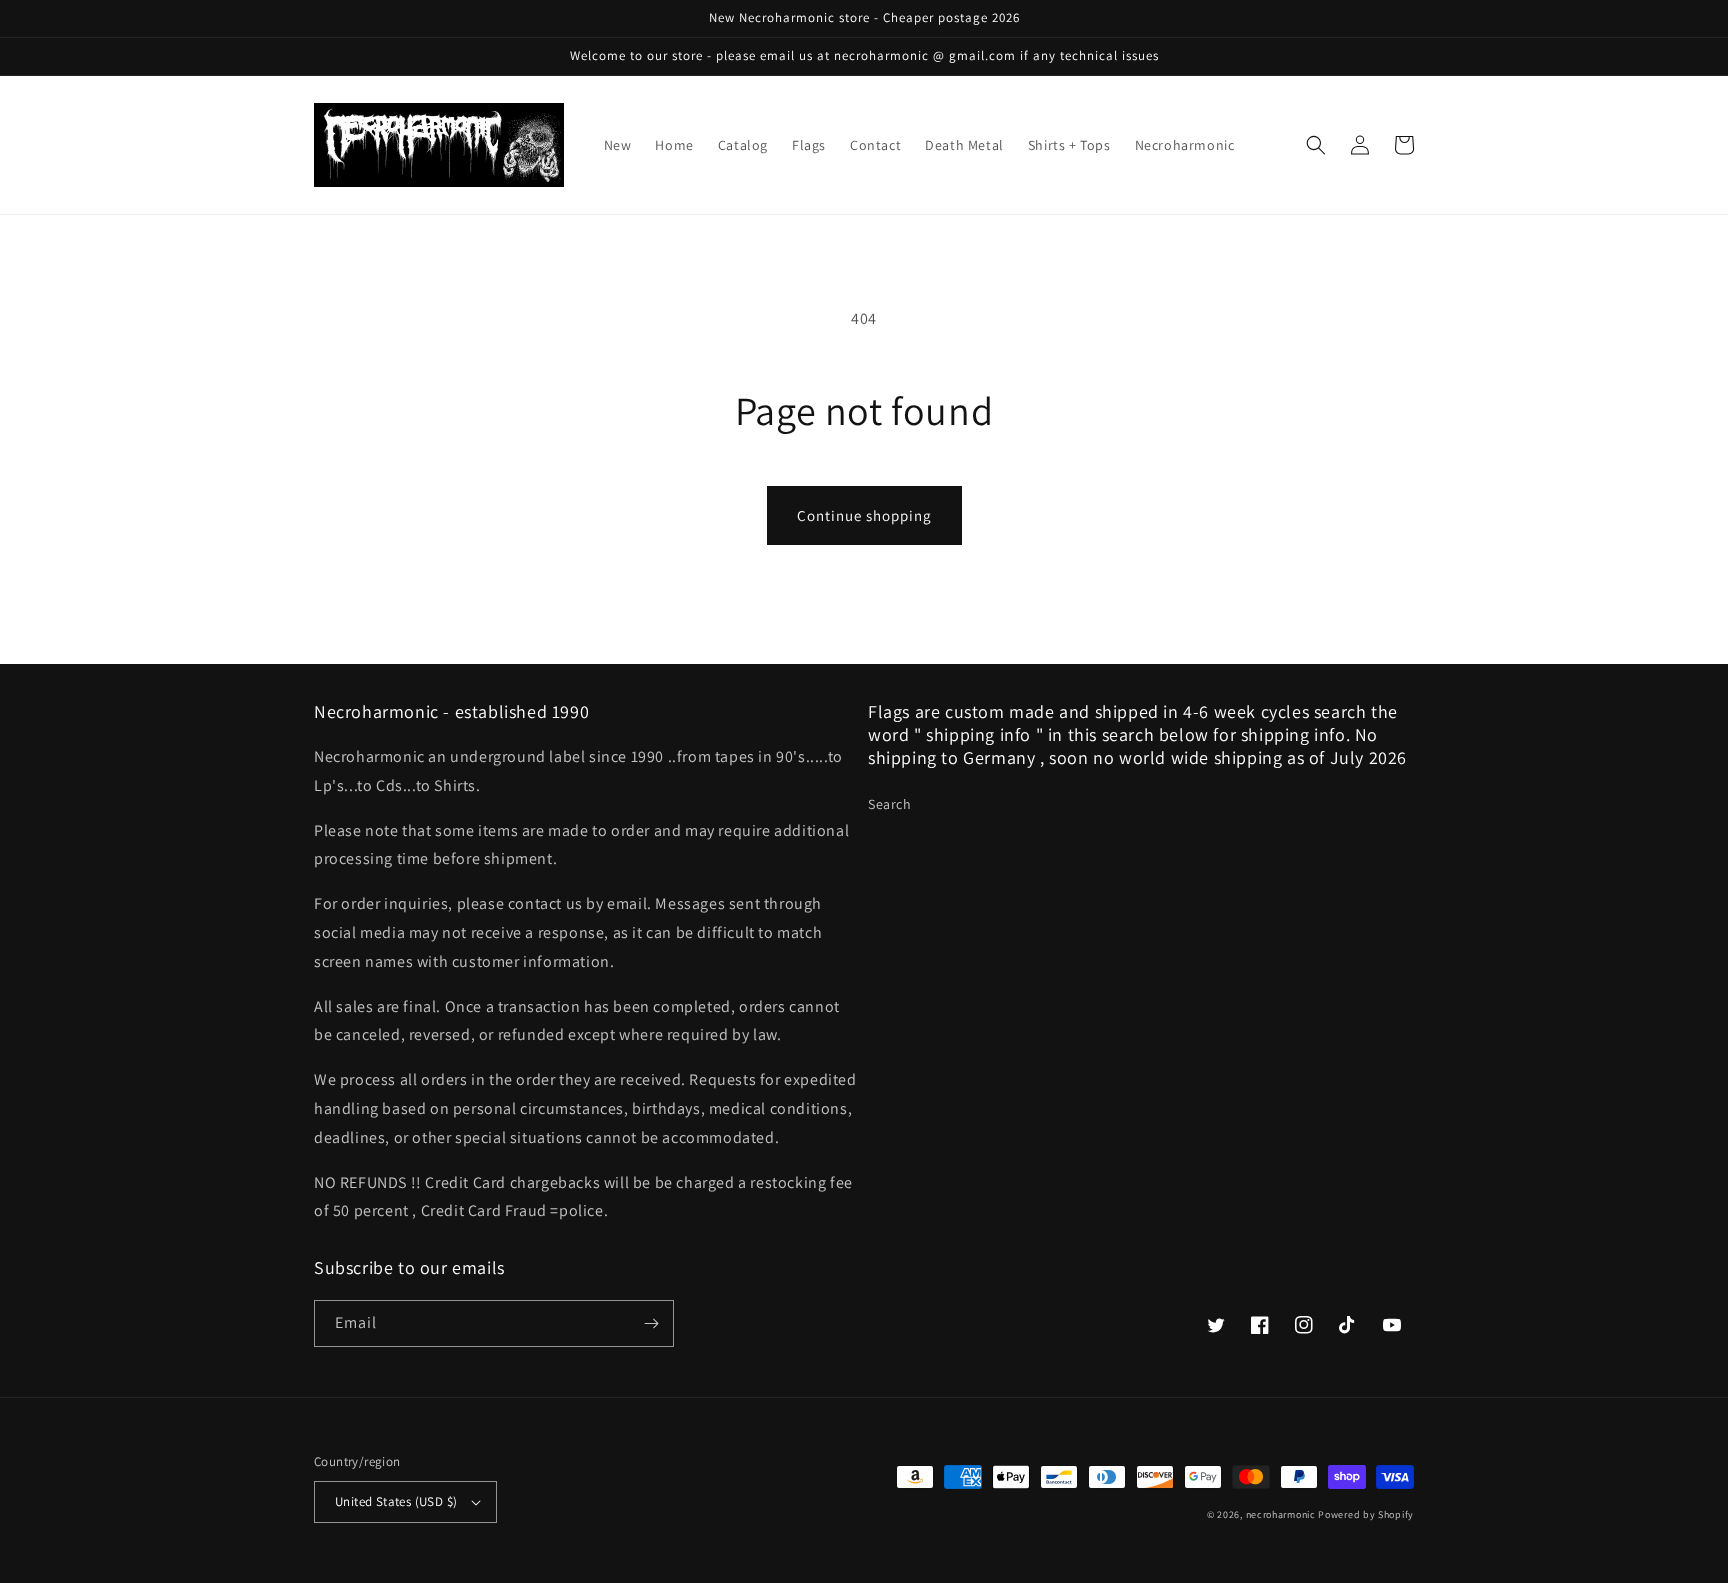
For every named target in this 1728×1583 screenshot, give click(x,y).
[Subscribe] (651, 1323)
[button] (1316, 145)
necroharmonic (1281, 1514)
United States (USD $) (396, 1501)
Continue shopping (864, 515)
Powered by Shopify (1366, 1514)
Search (890, 804)
